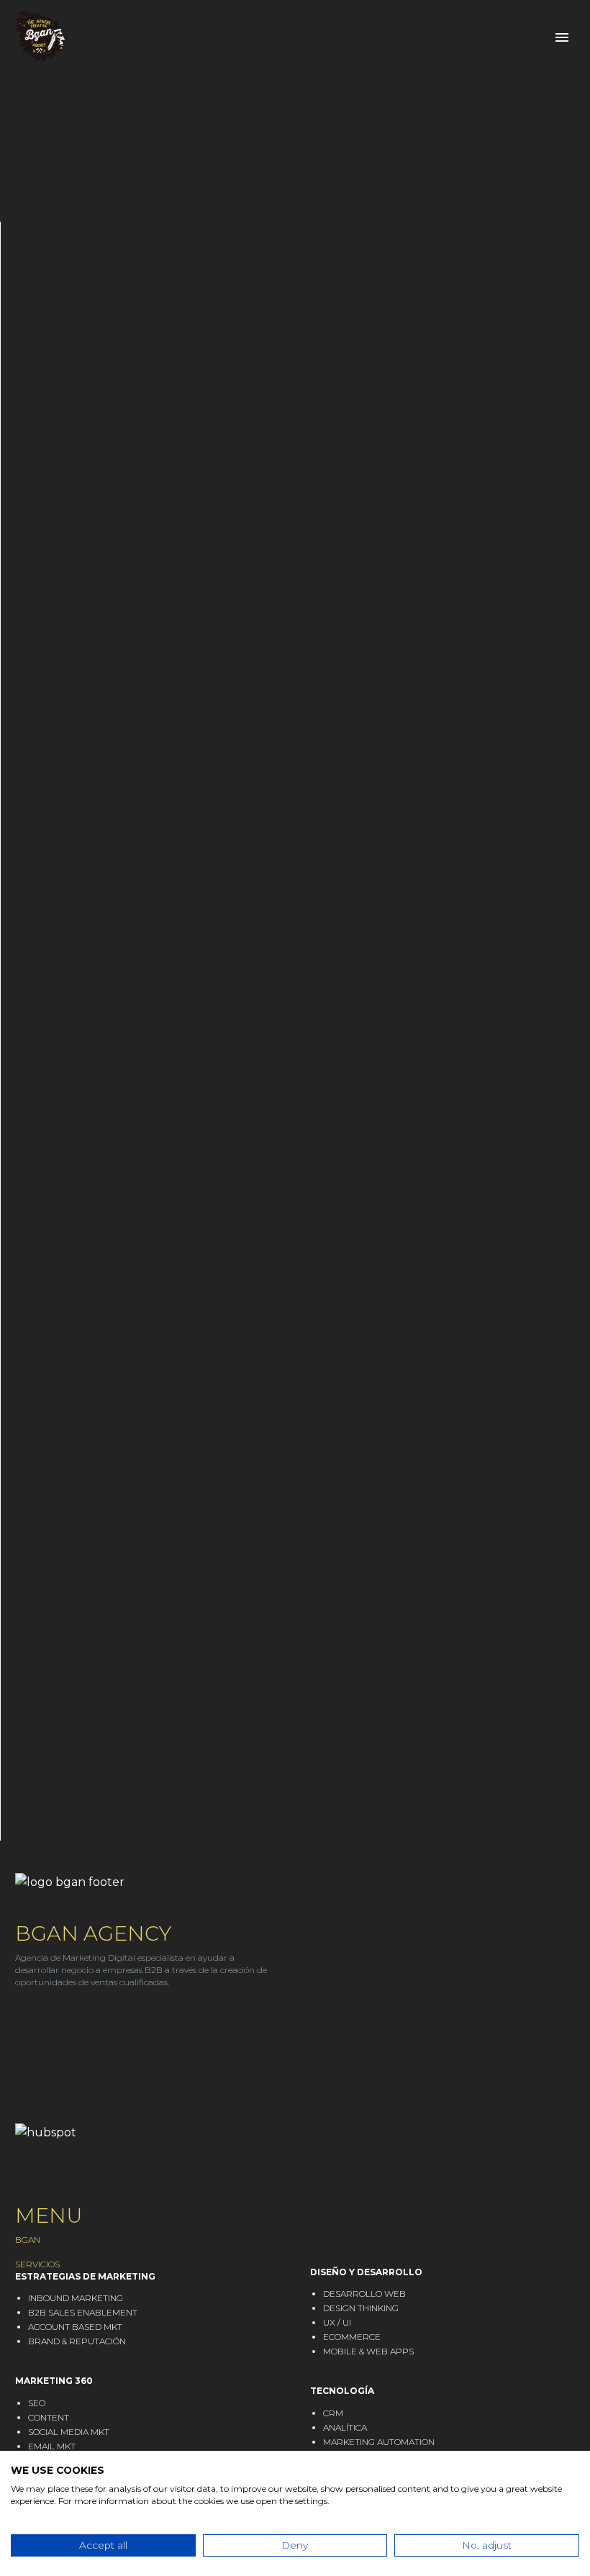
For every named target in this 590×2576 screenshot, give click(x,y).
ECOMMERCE (352, 2337)
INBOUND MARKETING (76, 2298)
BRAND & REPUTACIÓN (77, 2341)
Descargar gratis (118, 595)
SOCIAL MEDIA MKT (69, 2432)
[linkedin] (22, 2024)
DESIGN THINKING (361, 2308)
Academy (383, 58)
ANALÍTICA (345, 2427)
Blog (463, 58)
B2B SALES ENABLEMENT (83, 2312)
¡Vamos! (295, 1637)
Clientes (291, 58)
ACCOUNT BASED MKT (75, 2327)
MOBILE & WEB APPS (368, 2351)
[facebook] (76, 2024)
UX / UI (337, 2322)
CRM (333, 2413)
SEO (37, 2403)
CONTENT (49, 2417)
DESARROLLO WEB (364, 2294)
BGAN (28, 2240)
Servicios (195, 58)
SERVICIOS (37, 2264)
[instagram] (49, 2024)
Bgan (111, 58)
